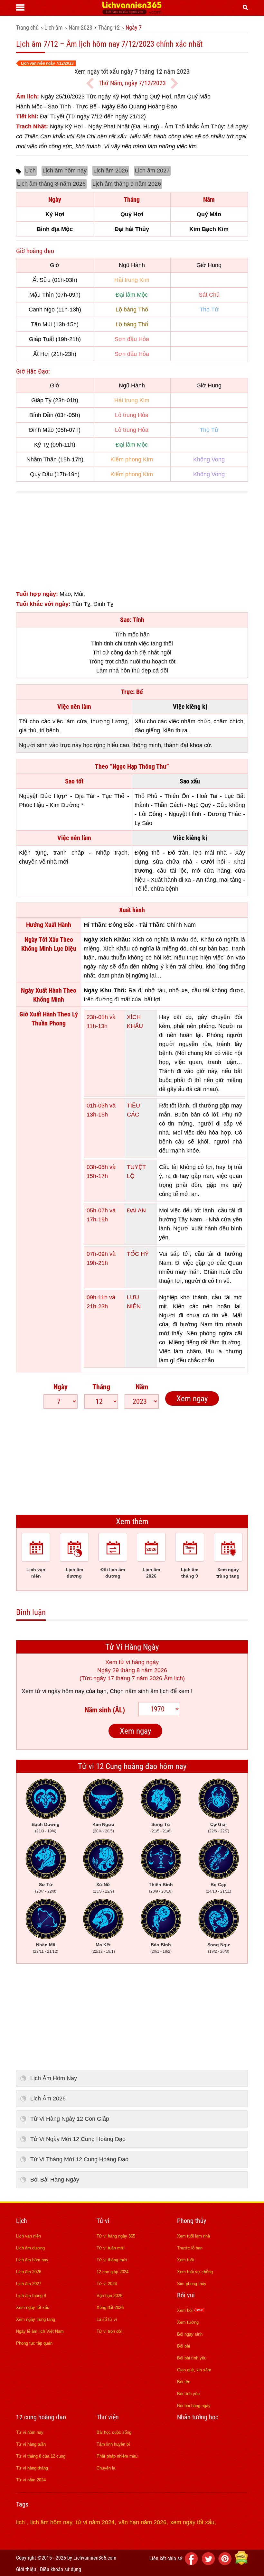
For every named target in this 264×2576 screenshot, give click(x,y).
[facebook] (193, 2563)
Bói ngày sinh (190, 2334)
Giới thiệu (26, 2569)
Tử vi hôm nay (30, 2432)
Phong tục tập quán (34, 2343)
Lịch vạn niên (28, 2236)
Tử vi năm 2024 (31, 2480)
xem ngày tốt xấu (192, 2522)
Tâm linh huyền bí (113, 2444)
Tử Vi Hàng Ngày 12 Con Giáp (70, 2119)
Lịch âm (54, 28)
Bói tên (184, 2382)
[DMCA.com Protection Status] (241, 2563)
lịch (21, 2522)
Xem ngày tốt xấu (33, 2307)
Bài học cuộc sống (114, 2432)
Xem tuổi (185, 2260)
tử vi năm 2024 (95, 2522)
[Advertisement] (132, 544)
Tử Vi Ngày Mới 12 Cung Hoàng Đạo (78, 2139)
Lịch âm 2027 (152, 171)
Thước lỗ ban (190, 2248)
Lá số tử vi (107, 2319)
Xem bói (185, 2310)
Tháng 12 (109, 28)
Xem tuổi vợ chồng (195, 2272)
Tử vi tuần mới (111, 2248)
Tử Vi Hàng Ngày (132, 1647)
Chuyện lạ (106, 2468)
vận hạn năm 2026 (142, 2522)
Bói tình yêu (188, 2394)
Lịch (30, 171)
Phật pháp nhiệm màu (117, 2456)
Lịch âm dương (30, 2248)
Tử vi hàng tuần (31, 2444)
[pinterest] (226, 2563)
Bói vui (186, 2295)
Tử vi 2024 (107, 2284)
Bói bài (184, 2346)
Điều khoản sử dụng (61, 2569)
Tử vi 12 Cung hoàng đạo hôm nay (132, 1766)
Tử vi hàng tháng (32, 2468)
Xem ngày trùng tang (36, 2319)
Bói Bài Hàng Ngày (55, 2180)
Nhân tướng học (198, 2417)
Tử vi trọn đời (109, 2331)
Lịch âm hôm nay (65, 171)
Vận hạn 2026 (109, 2296)
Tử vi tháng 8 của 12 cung (41, 2456)
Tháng (101, 1387)
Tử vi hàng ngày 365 (116, 2236)
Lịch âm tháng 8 (31, 2296)
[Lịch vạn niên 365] (132, 13)
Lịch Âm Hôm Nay (54, 2078)
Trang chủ (27, 28)
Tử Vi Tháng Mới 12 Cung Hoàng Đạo (79, 2159)
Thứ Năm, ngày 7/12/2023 (132, 83)
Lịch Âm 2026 (48, 2099)
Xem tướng (188, 2322)
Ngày (61, 1387)
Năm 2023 (80, 28)
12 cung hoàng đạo (41, 2417)
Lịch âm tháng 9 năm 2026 (127, 184)
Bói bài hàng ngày (194, 2406)
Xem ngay (192, 1399)
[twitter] (209, 2563)
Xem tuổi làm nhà (193, 2236)
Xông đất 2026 (110, 2307)
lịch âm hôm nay (51, 2522)
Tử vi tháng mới (112, 2260)
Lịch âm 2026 (111, 171)
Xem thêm (132, 1521)
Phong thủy (192, 2221)
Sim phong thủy (192, 2284)
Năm (142, 1387)
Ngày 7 (134, 28)
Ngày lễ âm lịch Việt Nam (40, 2331)
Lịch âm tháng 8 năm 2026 (51, 184)
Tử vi (103, 2221)
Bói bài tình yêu (192, 2358)
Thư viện (108, 2417)
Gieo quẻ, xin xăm (194, 2370)
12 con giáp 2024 (113, 2272)
